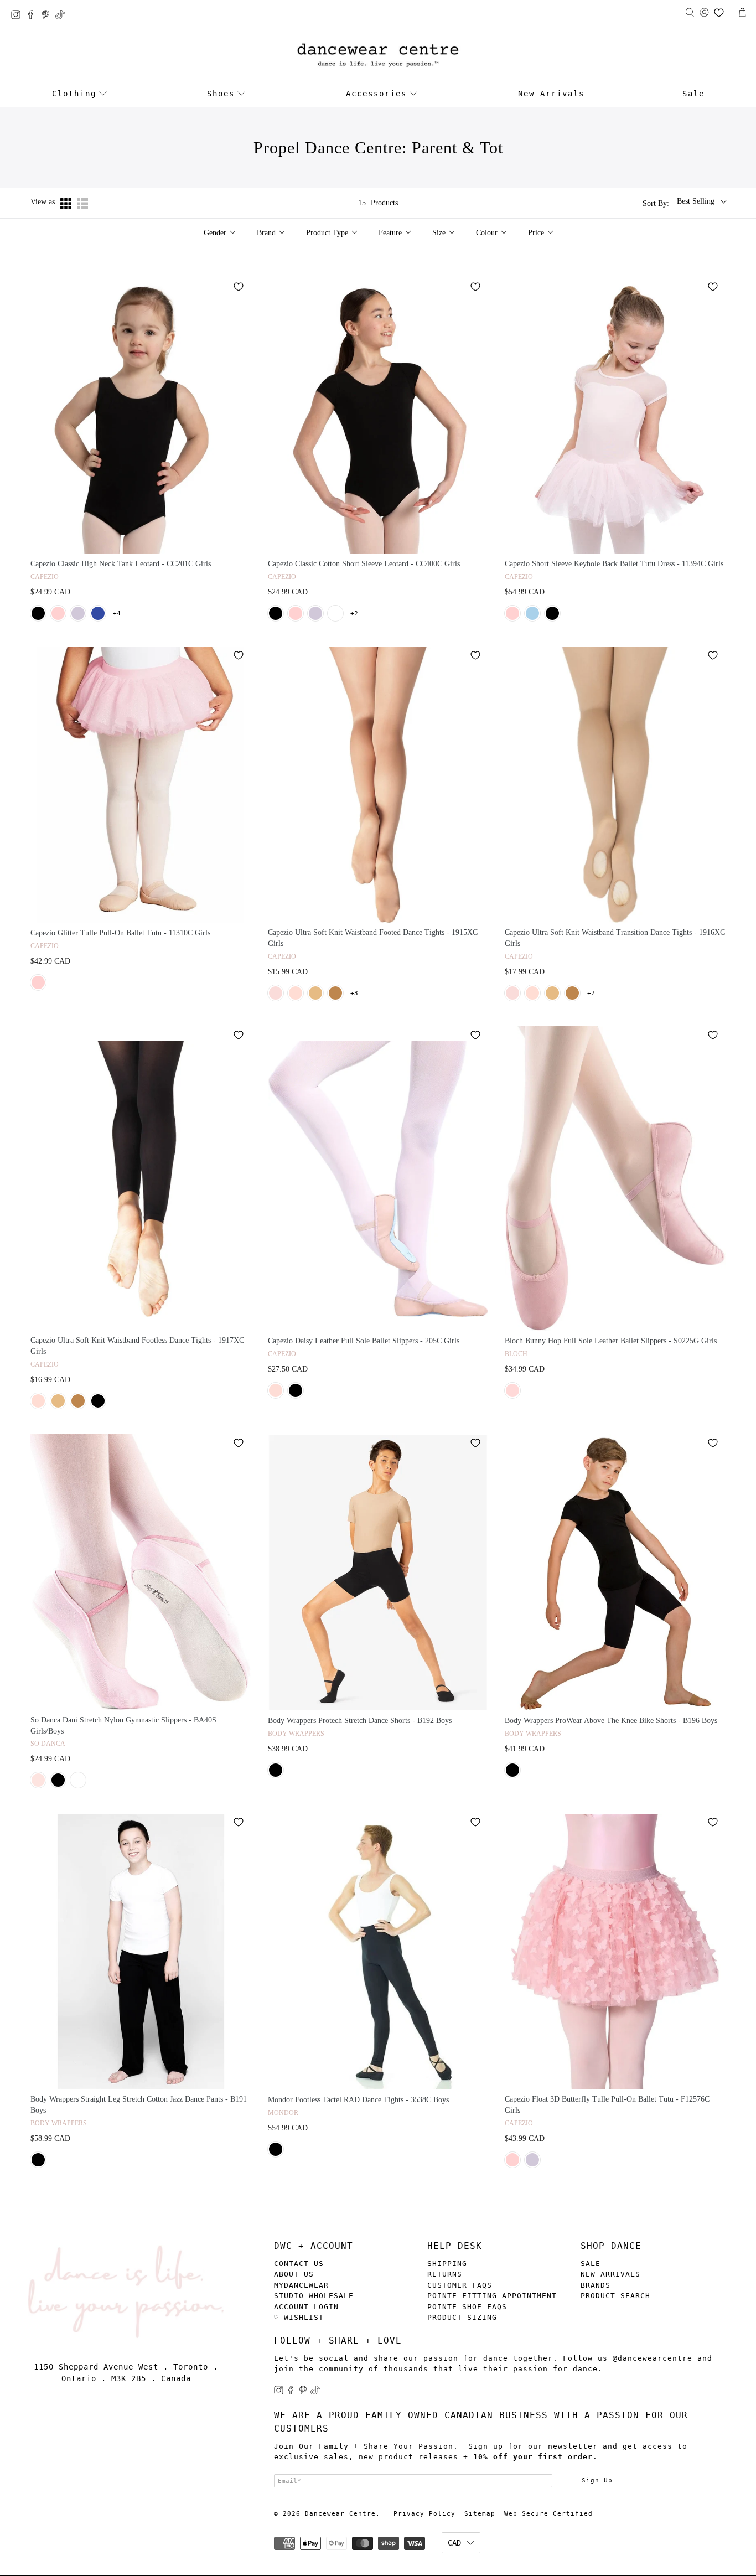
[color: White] (335, 613)
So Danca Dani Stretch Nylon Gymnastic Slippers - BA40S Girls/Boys (123, 1726)
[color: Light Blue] (532, 613)
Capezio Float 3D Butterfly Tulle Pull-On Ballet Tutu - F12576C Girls (607, 2105)
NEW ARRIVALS (610, 2274)
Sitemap (480, 2514)
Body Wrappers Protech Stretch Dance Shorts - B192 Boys (360, 1721)
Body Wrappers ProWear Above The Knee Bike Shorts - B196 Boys (611, 1721)
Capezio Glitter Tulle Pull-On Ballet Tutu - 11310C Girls (120, 933)
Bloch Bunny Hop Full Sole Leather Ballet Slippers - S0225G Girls (611, 1341)
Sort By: (656, 203)
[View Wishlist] (719, 13)
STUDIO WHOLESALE (314, 2296)
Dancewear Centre (340, 2514)
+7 (591, 993)
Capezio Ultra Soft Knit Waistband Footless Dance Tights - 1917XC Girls (137, 1346)
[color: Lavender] (78, 613)
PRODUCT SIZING (462, 2317)
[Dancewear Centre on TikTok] (63, 16)
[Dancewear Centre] (378, 56)
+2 (354, 614)
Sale (693, 94)
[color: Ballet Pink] (296, 993)
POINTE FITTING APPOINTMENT (492, 2296)
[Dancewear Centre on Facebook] (33, 16)
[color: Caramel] (315, 993)
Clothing (74, 94)
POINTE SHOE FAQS (467, 2307)
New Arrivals (551, 94)
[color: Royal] (98, 613)
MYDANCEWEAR (301, 2285)
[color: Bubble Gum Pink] (512, 1390)
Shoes (221, 94)
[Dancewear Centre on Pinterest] (48, 16)
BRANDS (596, 2285)
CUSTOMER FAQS (460, 2285)
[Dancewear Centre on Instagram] (19, 16)
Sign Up (597, 2480)
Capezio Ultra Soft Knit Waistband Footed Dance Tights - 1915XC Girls (373, 938)
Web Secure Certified (548, 2514)
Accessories (376, 94)
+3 (354, 993)
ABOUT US (294, 2274)
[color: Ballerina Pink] (276, 1390)
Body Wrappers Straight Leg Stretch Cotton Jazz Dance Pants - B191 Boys (139, 2105)
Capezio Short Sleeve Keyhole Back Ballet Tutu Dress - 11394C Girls (614, 564)
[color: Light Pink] (276, 993)
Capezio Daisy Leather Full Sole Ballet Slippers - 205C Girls (364, 1341)
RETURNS (445, 2274)
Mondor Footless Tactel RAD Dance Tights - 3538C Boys (358, 2100)
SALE (591, 2264)
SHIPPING (447, 2264)
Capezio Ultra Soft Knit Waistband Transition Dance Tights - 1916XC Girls (615, 938)
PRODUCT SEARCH (615, 2296)
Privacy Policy (424, 2514)
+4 (117, 614)
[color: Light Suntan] (335, 993)
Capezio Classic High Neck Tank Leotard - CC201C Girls (121, 564)
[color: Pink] (58, 613)
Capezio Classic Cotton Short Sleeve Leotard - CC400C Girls (364, 564)
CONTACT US (299, 2264)
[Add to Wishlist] (239, 287)
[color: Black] (38, 613)
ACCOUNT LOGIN (306, 2307)
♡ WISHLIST (299, 2317)
